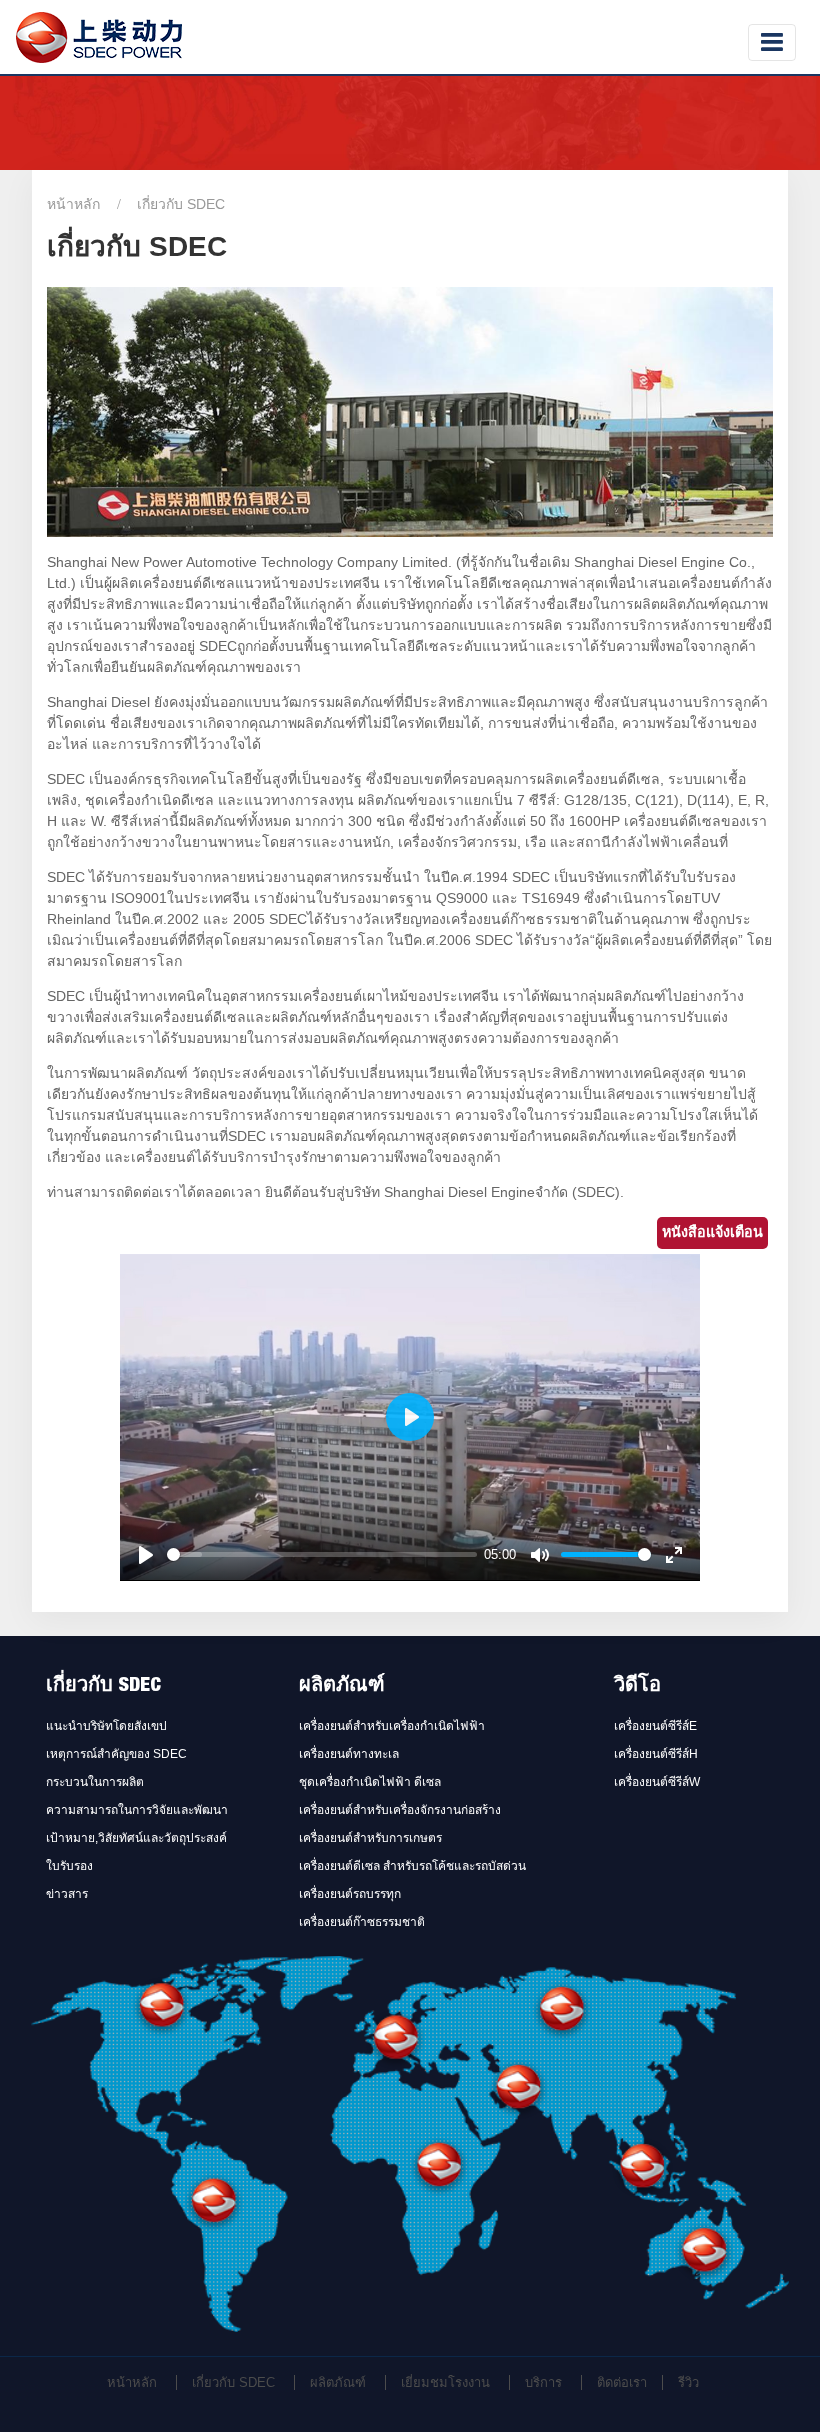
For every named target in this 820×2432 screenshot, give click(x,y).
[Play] (146, 1555)
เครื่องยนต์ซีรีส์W (657, 1782)
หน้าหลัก (73, 204)
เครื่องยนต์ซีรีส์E (655, 1726)
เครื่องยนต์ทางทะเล (349, 1754)
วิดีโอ (637, 1687)
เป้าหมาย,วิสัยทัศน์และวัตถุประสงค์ (136, 1838)
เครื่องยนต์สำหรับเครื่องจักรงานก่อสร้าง (400, 1810)
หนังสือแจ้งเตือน (712, 1232)
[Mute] (540, 1555)
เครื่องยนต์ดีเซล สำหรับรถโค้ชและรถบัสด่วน (412, 1866)
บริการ (543, 2382)
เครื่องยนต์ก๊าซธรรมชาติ (362, 1922)
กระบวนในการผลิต (95, 1782)
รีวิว (688, 2382)
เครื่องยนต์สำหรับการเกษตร (370, 1838)
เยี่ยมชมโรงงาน (445, 2382)
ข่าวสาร (67, 1894)
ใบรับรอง (69, 1866)
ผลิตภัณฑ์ (342, 1687)
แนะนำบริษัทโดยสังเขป (106, 1726)
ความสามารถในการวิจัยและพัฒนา (137, 1810)
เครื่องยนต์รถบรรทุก (350, 1894)
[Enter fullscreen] (674, 1555)
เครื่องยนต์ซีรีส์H (656, 1754)
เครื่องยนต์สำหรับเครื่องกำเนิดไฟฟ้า (392, 1726)
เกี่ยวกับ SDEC (103, 1687)
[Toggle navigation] (772, 42)
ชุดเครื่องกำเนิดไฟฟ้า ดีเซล (370, 1782)
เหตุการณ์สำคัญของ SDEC (116, 1754)
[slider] (322, 1554)
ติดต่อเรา (622, 2382)
